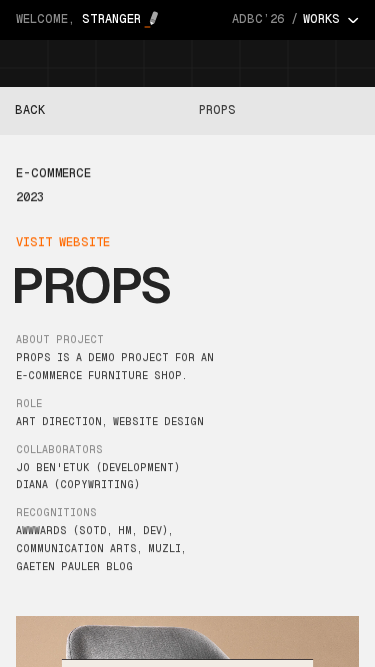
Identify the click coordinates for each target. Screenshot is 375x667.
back (30, 110)
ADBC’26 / (265, 19)
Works (323, 21)
